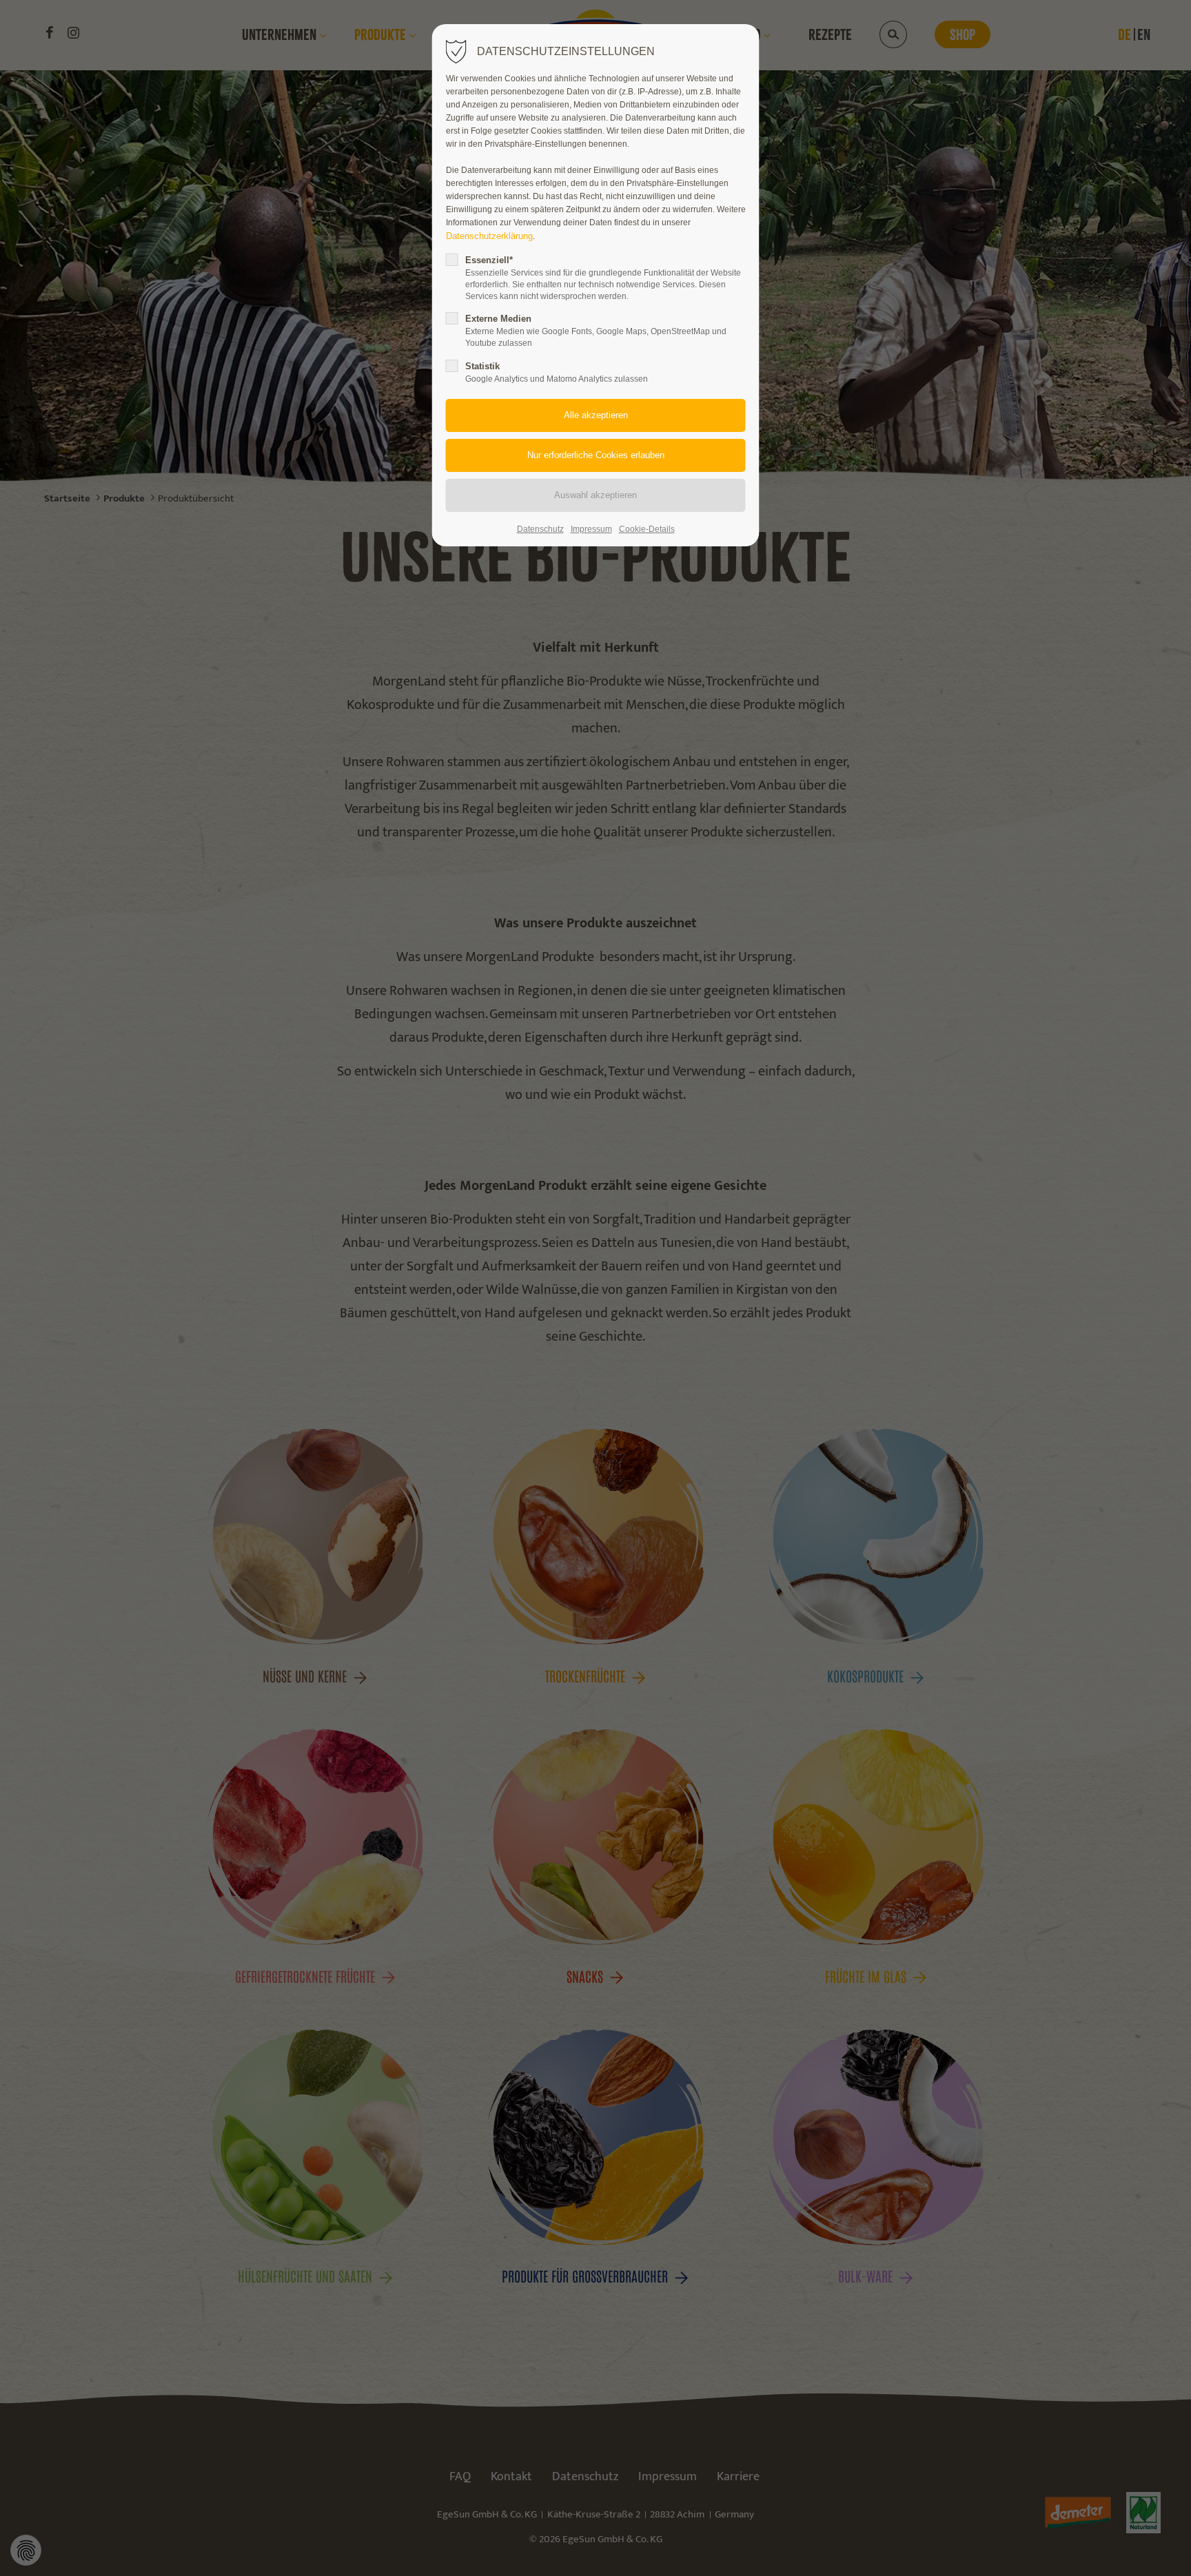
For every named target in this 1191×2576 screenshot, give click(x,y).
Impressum (591, 529)
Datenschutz (540, 529)
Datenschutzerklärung (489, 236)
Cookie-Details (647, 529)
